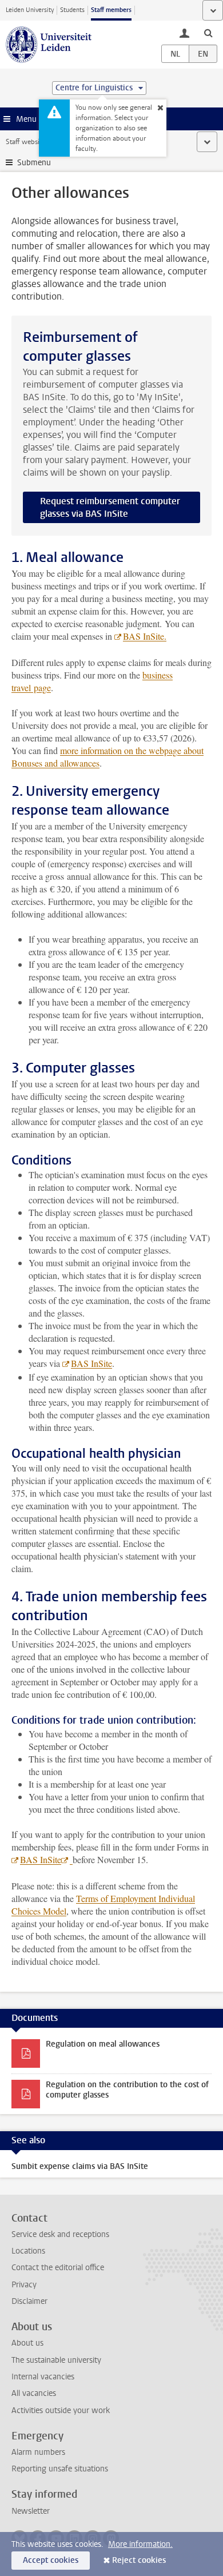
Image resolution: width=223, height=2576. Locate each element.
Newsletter (31, 2511)
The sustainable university (56, 2360)
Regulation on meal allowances (103, 2044)
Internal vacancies (43, 2377)
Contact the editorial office (58, 2268)
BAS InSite (91, 1363)
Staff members (111, 10)
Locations (28, 2251)
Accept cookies (51, 2560)
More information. (140, 2544)
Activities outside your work (61, 2410)
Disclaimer (29, 2301)
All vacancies (34, 2393)
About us (27, 2343)
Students (72, 10)
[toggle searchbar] (208, 33)
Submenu (34, 163)
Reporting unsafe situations (60, 2469)
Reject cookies (139, 2560)
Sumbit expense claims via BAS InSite (80, 2166)
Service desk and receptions (60, 2234)
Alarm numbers (38, 2452)
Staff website (25, 142)
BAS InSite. (145, 636)
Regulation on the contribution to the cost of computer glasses (127, 2090)
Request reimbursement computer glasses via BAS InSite (110, 507)
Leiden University (30, 10)
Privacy (24, 2285)
